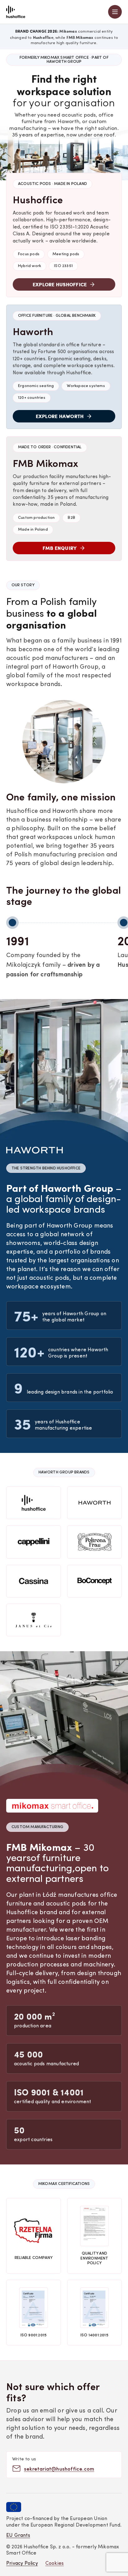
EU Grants (18, 2536)
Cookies (55, 2564)
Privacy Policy (22, 2564)
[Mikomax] (16, 12)
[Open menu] (115, 12)
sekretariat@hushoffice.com (59, 2469)
